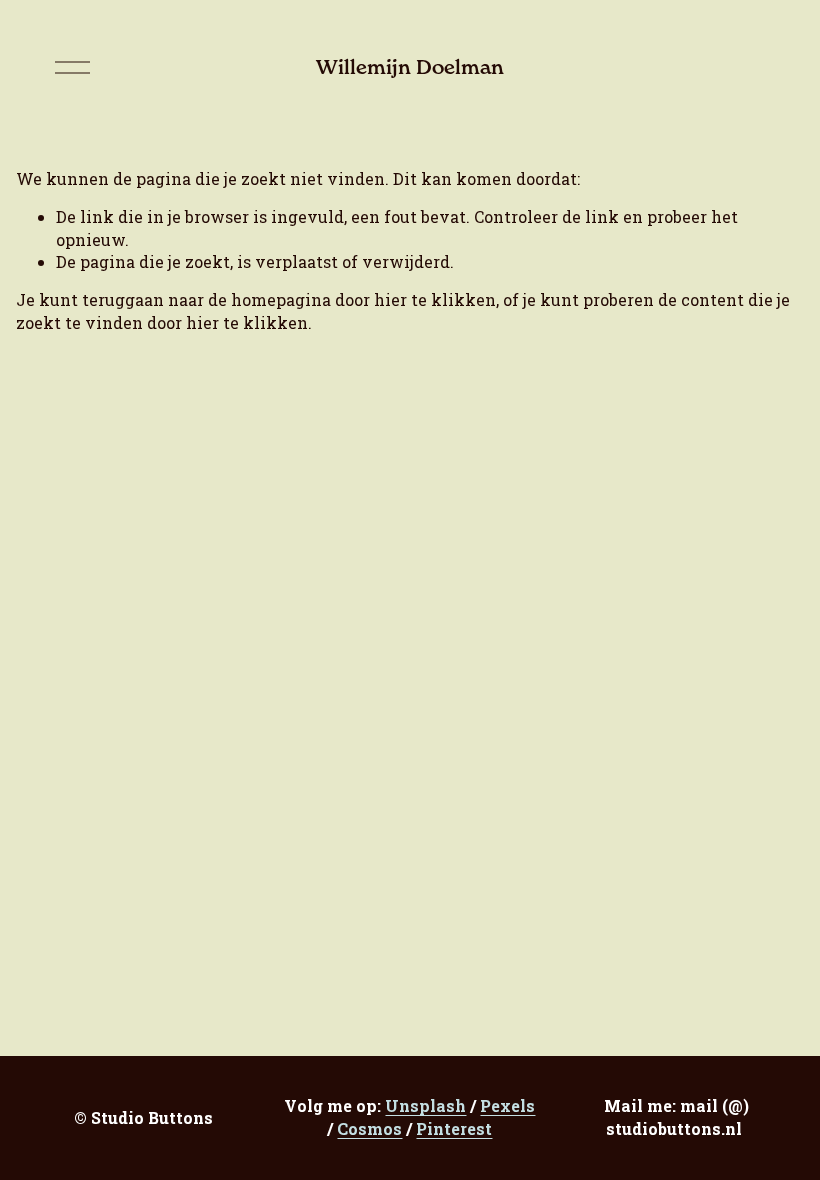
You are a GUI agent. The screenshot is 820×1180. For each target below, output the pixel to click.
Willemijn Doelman (410, 67)
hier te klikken (435, 299)
